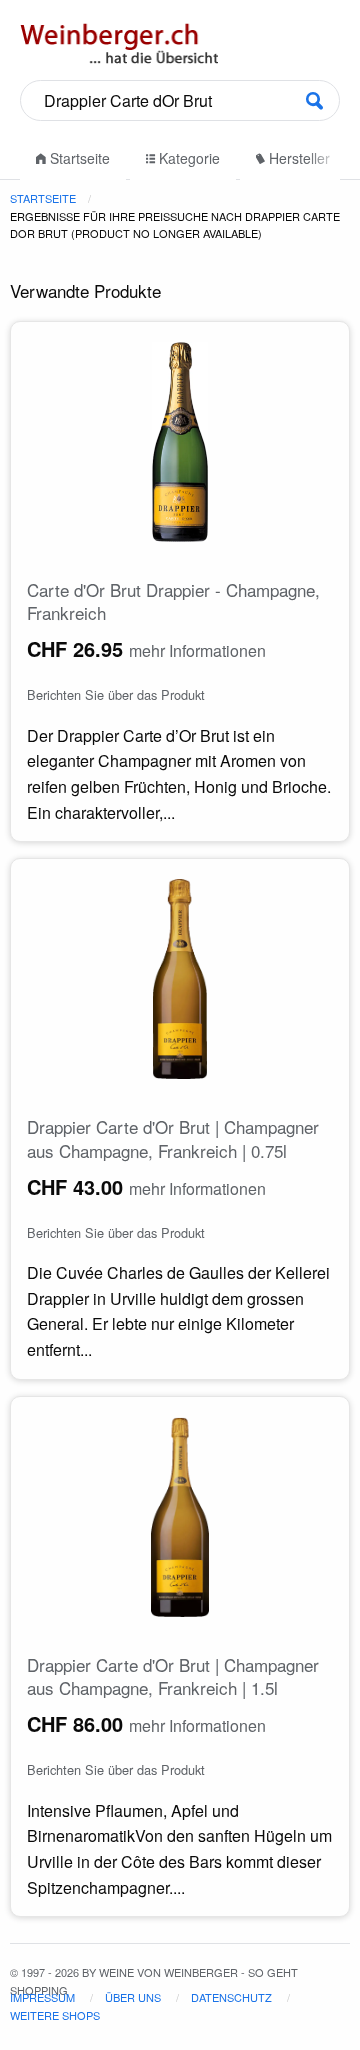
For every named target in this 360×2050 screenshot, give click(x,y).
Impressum (42, 1997)
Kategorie (187, 158)
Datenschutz (231, 1997)
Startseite (78, 158)
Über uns (133, 1997)
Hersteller (297, 158)
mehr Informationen (197, 650)
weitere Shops (55, 2015)
